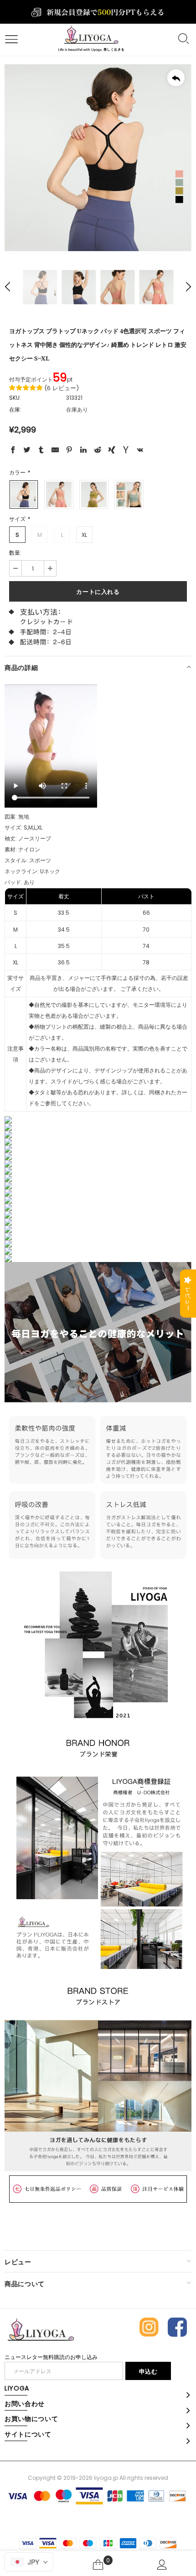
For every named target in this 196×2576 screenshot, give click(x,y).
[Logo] (91, 39)
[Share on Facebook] (13, 451)
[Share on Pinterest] (69, 451)
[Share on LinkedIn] (83, 451)
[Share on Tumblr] (41, 451)
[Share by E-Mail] (55, 451)
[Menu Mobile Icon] (10, 40)
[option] (98, 158)
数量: (15, 553)
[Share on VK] (140, 451)
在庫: (15, 410)
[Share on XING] (112, 451)
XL (84, 535)
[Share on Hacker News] (126, 451)
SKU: (15, 398)
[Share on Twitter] (27, 451)
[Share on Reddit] (98, 451)
